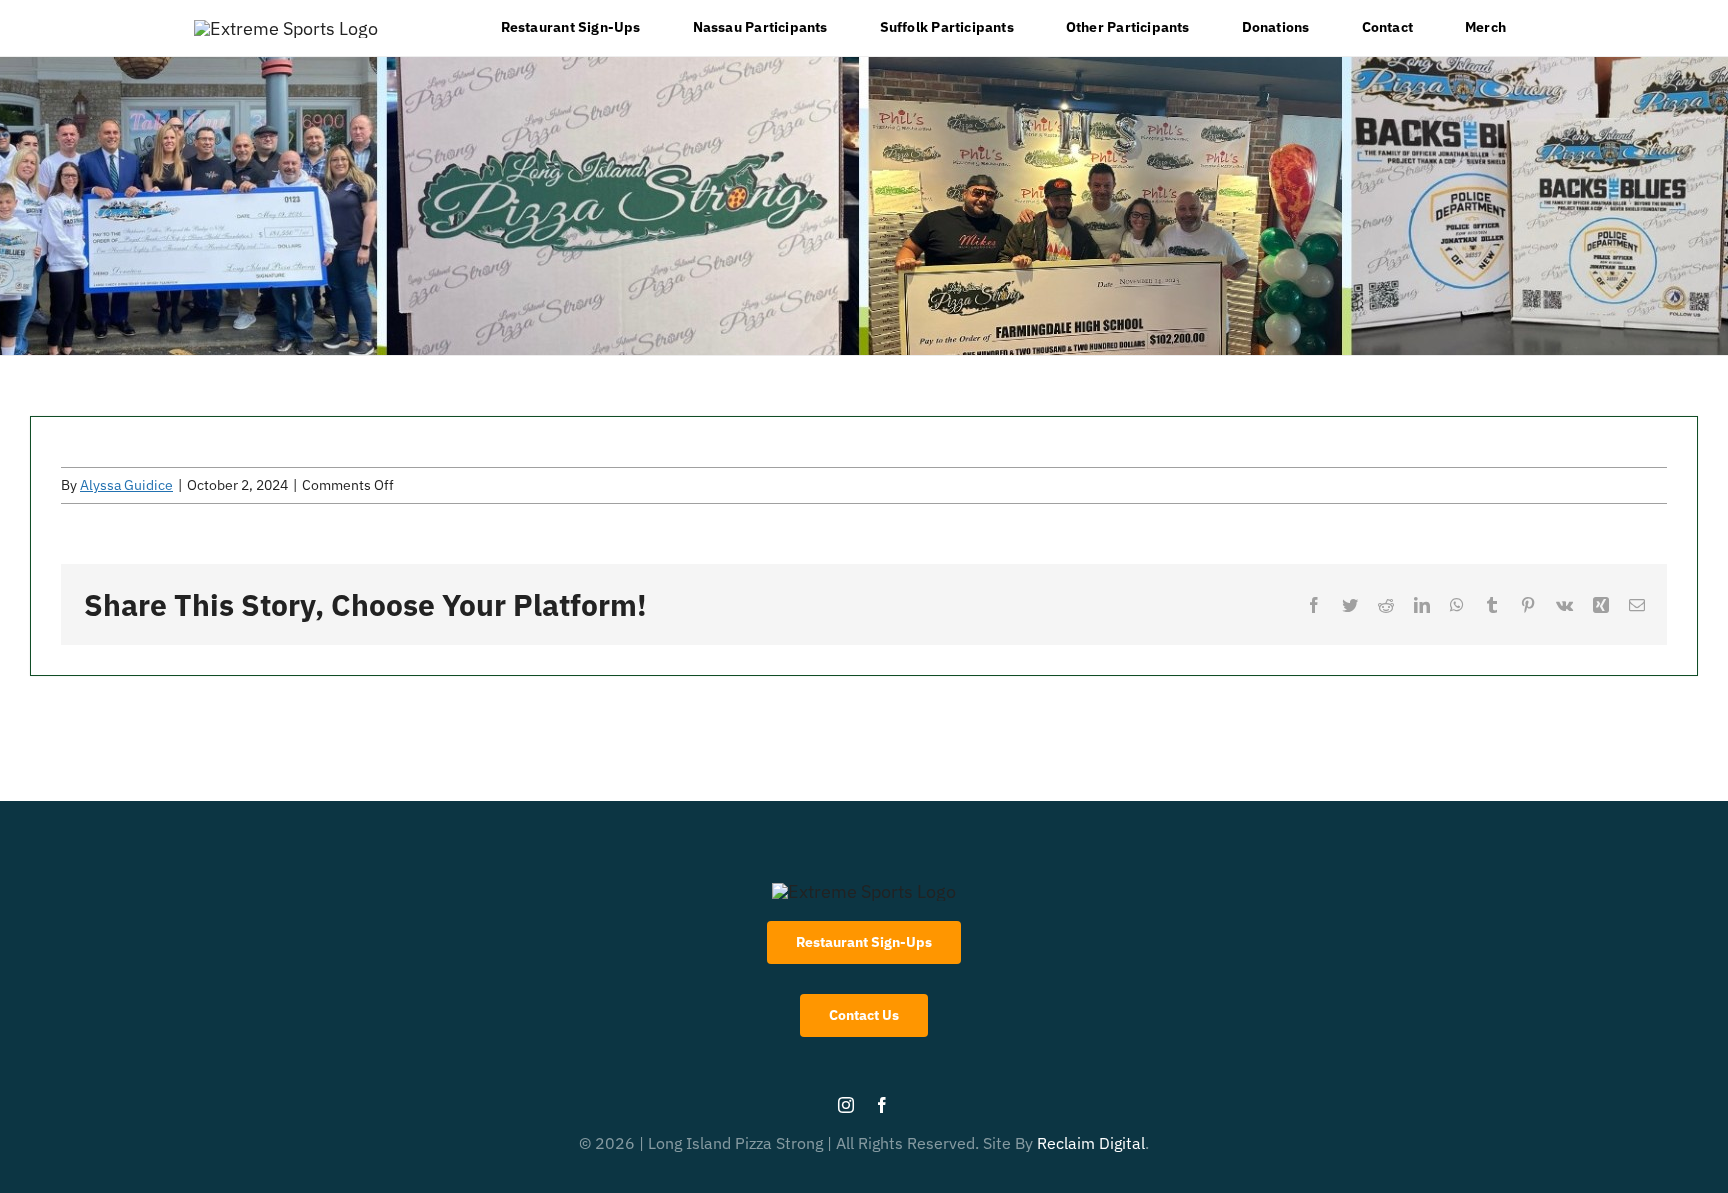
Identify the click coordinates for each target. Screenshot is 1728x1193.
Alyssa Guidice (126, 485)
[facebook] (882, 1105)
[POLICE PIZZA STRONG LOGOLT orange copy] (286, 28)
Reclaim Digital (1091, 1143)
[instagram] (846, 1105)
